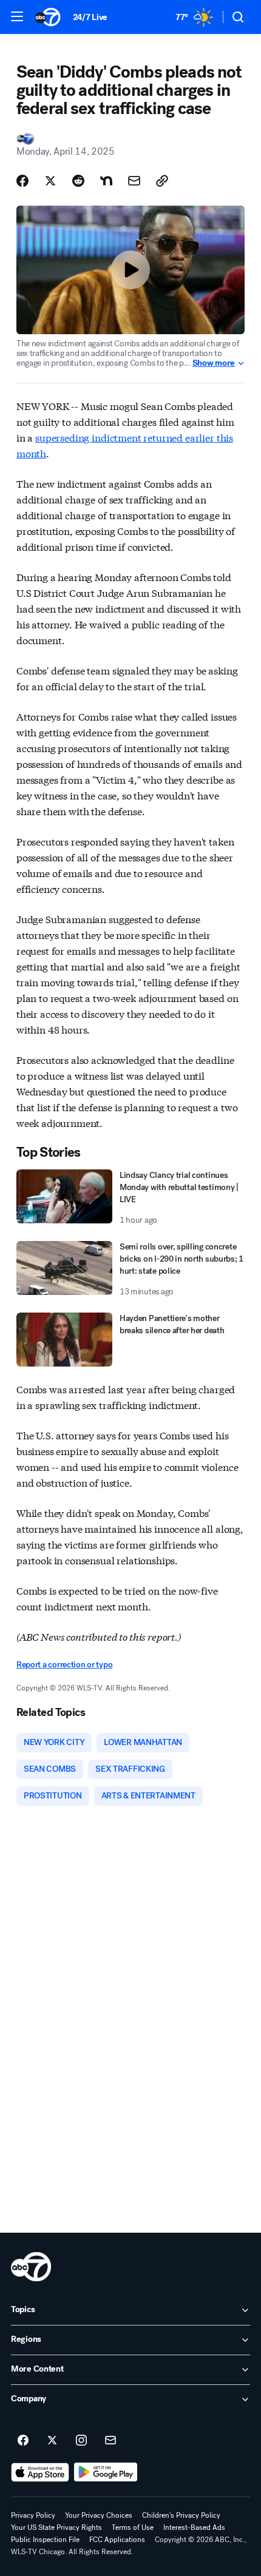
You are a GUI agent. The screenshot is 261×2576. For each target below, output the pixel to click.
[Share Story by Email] (134, 181)
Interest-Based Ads (194, 2527)
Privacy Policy (33, 2515)
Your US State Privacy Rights (56, 2527)
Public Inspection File (45, 2540)
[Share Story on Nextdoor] (106, 181)
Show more (214, 363)
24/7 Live (90, 17)
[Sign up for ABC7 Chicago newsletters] (110, 2441)
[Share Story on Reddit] (78, 181)
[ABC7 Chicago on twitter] (52, 2441)
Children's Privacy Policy (181, 2515)
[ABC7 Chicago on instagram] (81, 2441)
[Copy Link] (162, 181)
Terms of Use (133, 2527)
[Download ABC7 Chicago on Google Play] (106, 2472)
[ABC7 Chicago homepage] (48, 17)
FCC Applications (117, 2540)
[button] (17, 16)
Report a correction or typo (64, 1665)
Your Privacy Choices (99, 2515)
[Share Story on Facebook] (22, 181)
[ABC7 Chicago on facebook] (23, 2441)
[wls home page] (31, 2267)
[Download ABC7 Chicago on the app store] (40, 2472)
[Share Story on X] (50, 181)
